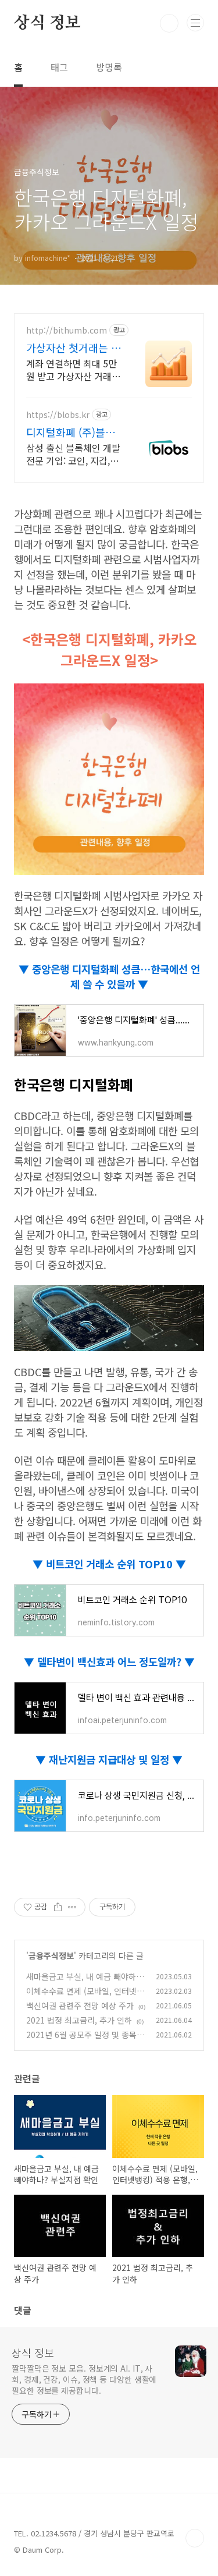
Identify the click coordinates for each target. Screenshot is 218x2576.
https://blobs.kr (58, 415)
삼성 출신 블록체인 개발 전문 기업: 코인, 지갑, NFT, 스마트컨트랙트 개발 (74, 454)
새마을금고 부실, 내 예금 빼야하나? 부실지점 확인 (81, 1983)
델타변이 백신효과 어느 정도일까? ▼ (115, 1661)
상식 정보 (47, 23)
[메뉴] (195, 23)
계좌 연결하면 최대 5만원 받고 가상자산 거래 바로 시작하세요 (72, 369)
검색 (169, 23)
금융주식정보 (51, 1955)
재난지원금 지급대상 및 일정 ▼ (114, 1759)
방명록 (109, 67)
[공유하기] (58, 1907)
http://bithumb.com (67, 330)
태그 (59, 67)
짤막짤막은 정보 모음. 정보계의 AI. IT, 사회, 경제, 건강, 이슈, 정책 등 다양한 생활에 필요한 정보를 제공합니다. (84, 2379)
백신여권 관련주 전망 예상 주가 (80, 2005)
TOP (195, 2538)
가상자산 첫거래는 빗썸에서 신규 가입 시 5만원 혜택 (74, 348)
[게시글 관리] (72, 1907)
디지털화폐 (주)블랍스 (71, 432)
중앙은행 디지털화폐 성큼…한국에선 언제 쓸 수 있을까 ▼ (115, 976)
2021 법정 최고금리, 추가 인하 (79, 2020)
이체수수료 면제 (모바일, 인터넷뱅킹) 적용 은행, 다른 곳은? (85, 1997)
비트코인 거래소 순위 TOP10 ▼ (116, 1564)
